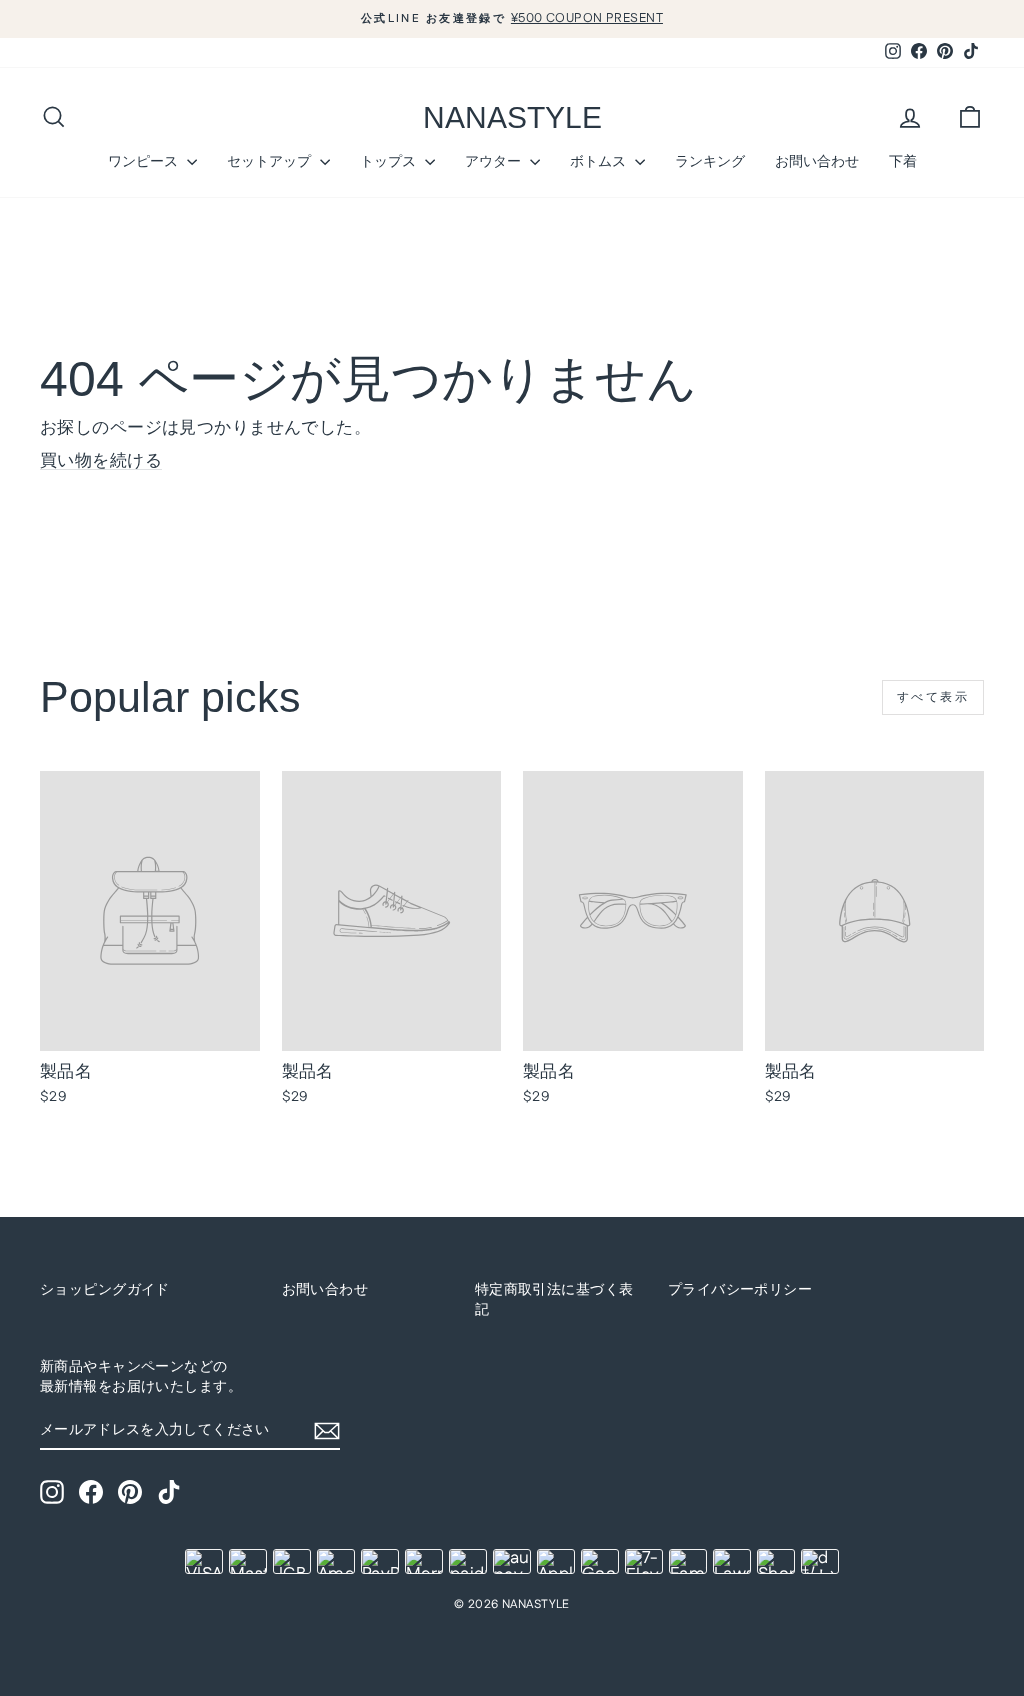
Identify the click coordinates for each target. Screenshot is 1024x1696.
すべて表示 (933, 697)
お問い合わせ (817, 161)
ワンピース (145, 161)
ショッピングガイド (105, 1290)
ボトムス (600, 161)
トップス (390, 161)
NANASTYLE (512, 117)
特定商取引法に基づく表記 (554, 1300)
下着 (903, 161)
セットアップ (271, 161)
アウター (495, 161)
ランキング (710, 161)
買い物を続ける (101, 461)
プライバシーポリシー (740, 1290)
